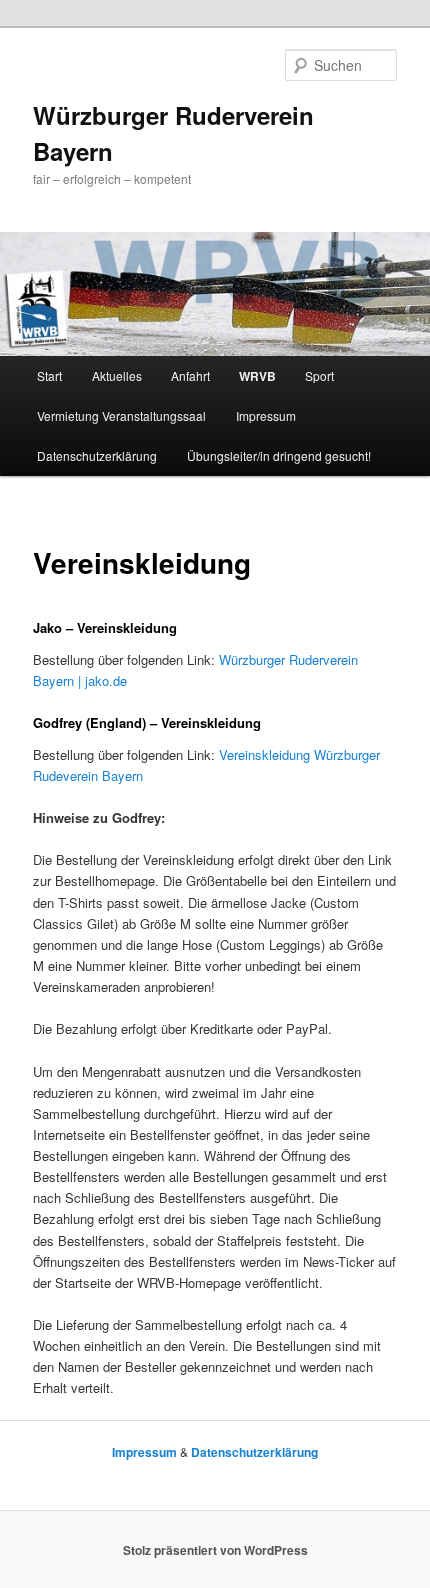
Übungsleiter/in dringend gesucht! (279, 455)
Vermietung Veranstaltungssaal (121, 415)
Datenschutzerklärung (97, 455)
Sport (319, 375)
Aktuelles (117, 375)
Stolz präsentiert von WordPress (215, 1550)
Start (49, 375)
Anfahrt (190, 375)
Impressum (266, 415)
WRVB (257, 376)
